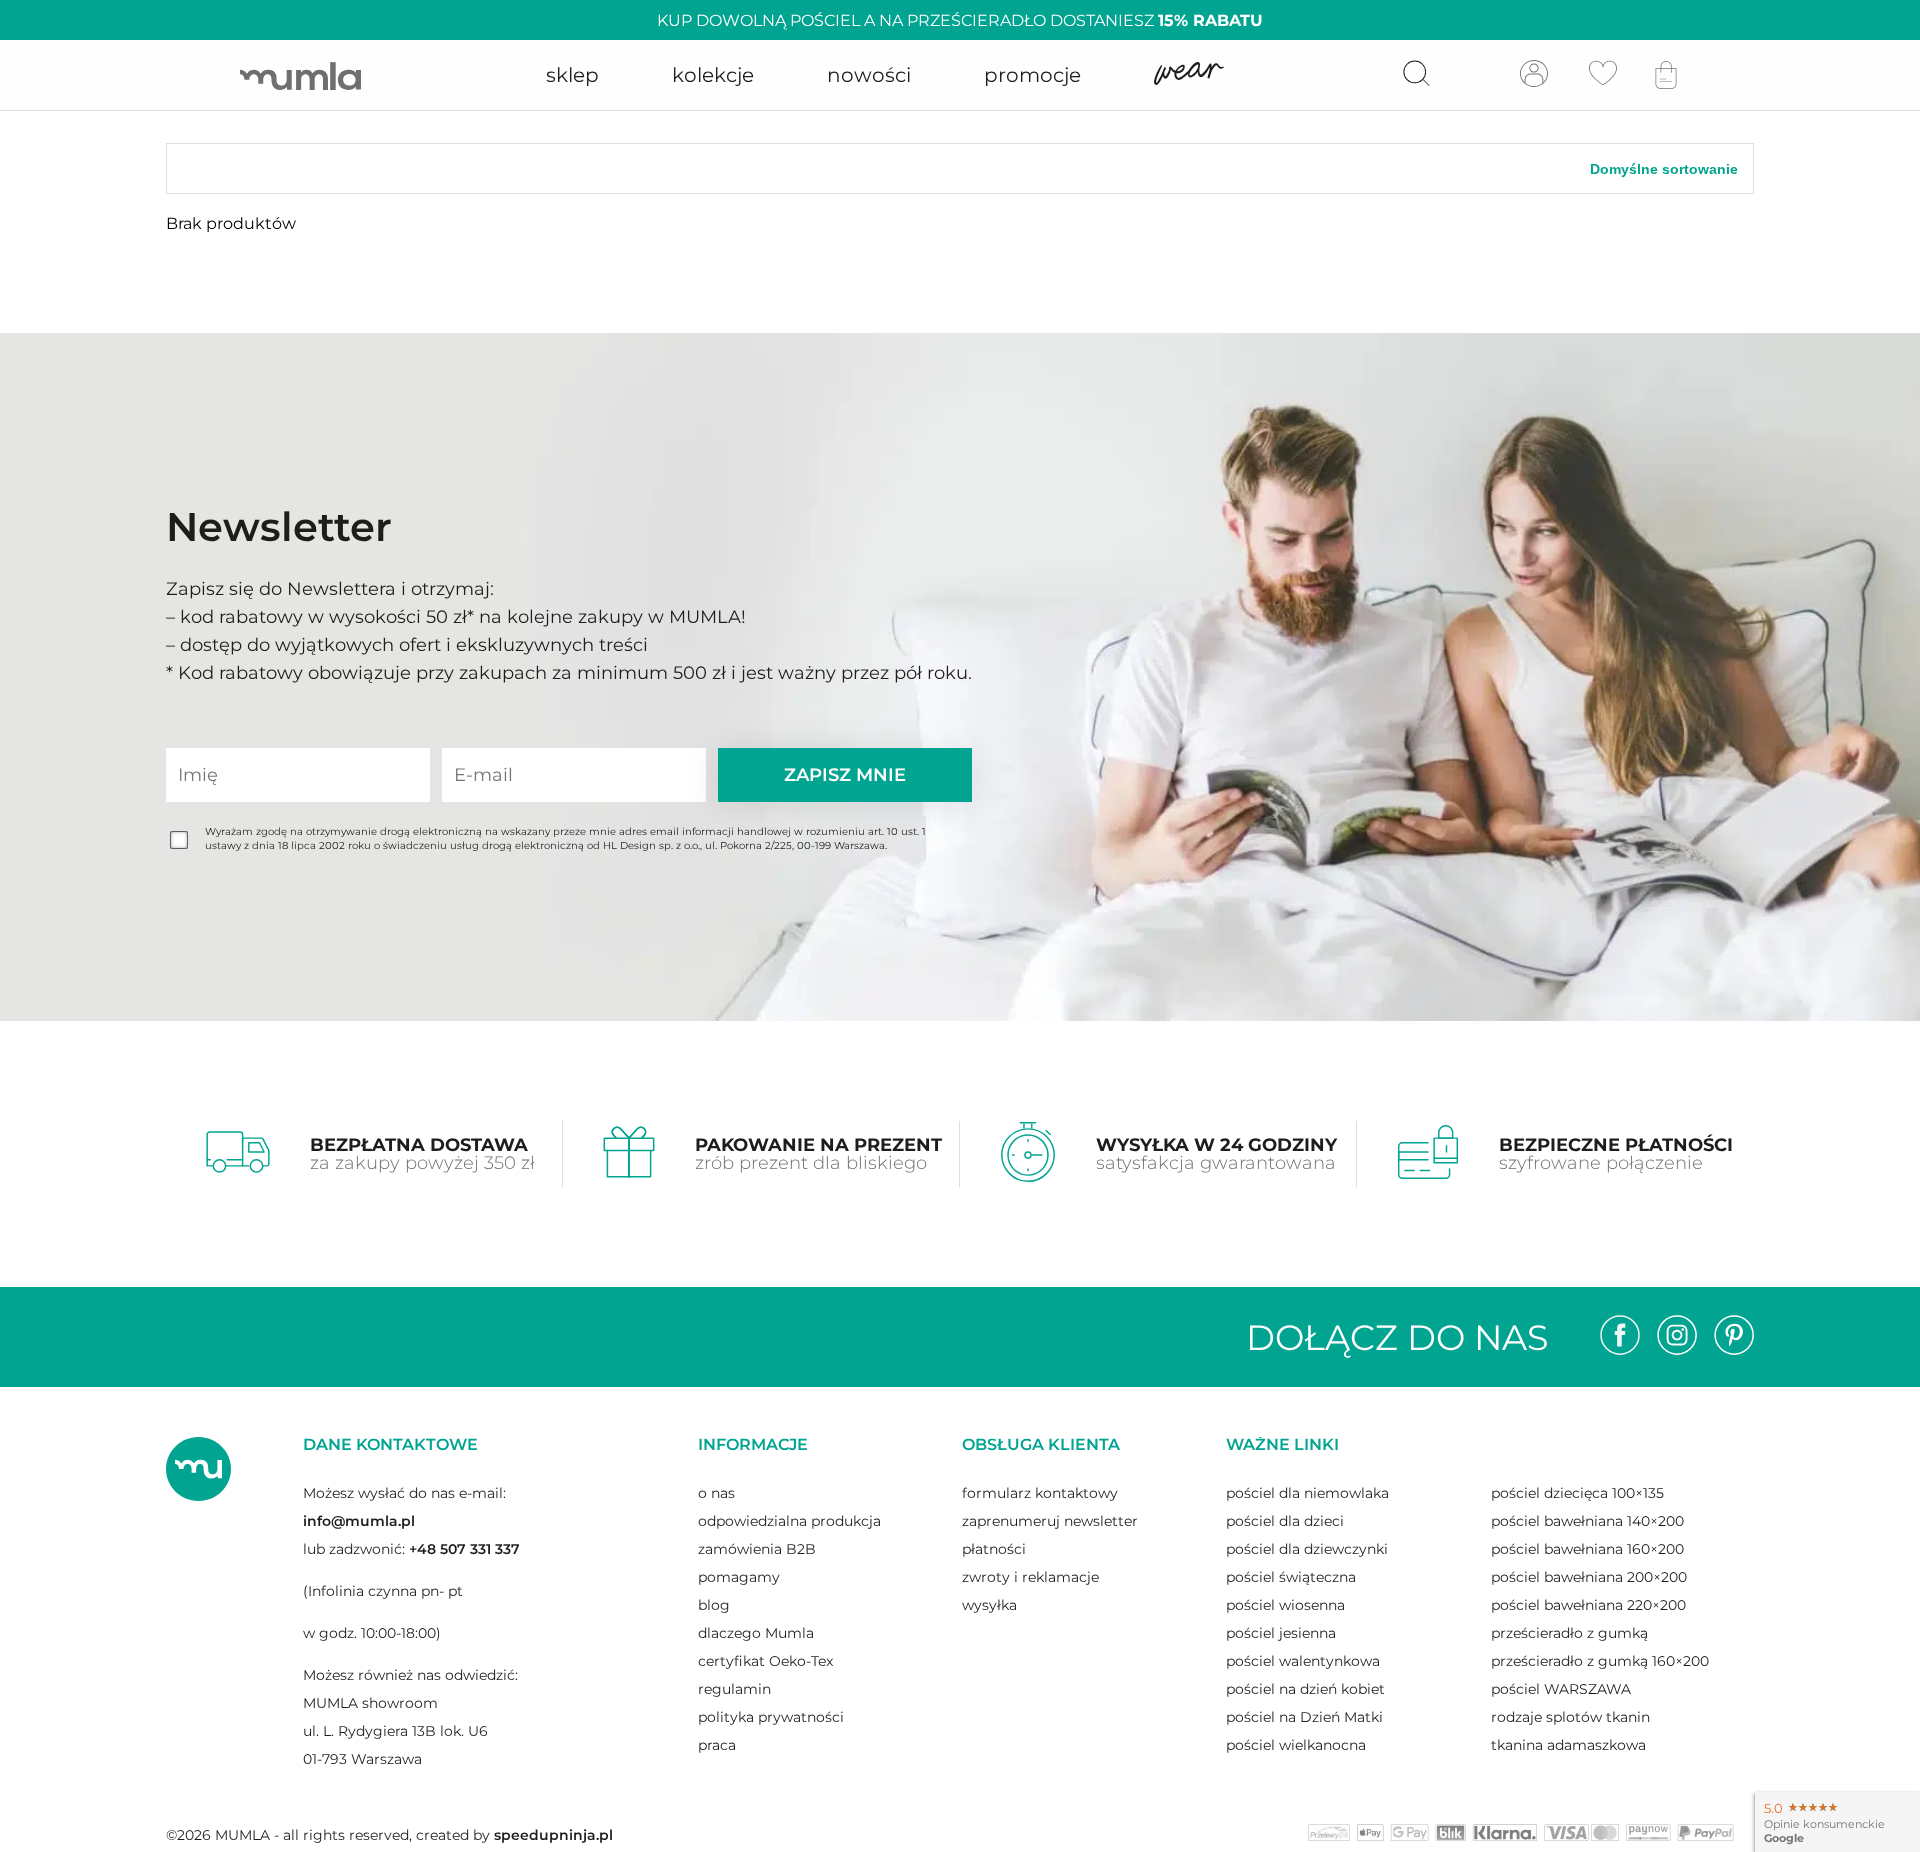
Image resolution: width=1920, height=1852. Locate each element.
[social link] (1620, 1337)
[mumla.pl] (300, 75)
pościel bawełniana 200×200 (1589, 1577)
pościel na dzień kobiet (1305, 1689)
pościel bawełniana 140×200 (1587, 1521)
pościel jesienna (1281, 1633)
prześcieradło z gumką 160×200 (1600, 1661)
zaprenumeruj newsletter (1050, 1521)
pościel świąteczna (1291, 1577)
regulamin (734, 1689)
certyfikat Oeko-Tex (765, 1661)
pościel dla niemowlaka (1307, 1493)
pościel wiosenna (1285, 1605)
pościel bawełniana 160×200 (1587, 1549)
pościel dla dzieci (1285, 1521)
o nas (716, 1493)
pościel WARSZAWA (1561, 1689)
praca (717, 1745)
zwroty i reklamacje (1030, 1577)
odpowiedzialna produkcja (789, 1521)
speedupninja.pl (553, 1835)
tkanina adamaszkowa (1568, 1745)
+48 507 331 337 (464, 1549)
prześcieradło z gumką (1569, 1633)
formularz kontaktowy (1040, 1493)
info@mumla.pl (359, 1521)
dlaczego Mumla (756, 1633)
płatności (994, 1549)
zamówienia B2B (757, 1549)
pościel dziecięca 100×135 (1577, 1493)
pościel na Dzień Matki (1304, 1717)
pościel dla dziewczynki (1307, 1549)
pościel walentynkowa (1303, 1661)
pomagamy (739, 1577)
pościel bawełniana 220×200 (1588, 1605)
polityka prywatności (771, 1717)
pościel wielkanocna (1296, 1745)
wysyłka (989, 1605)
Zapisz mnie (845, 775)
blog (714, 1605)
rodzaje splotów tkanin (1570, 1717)
